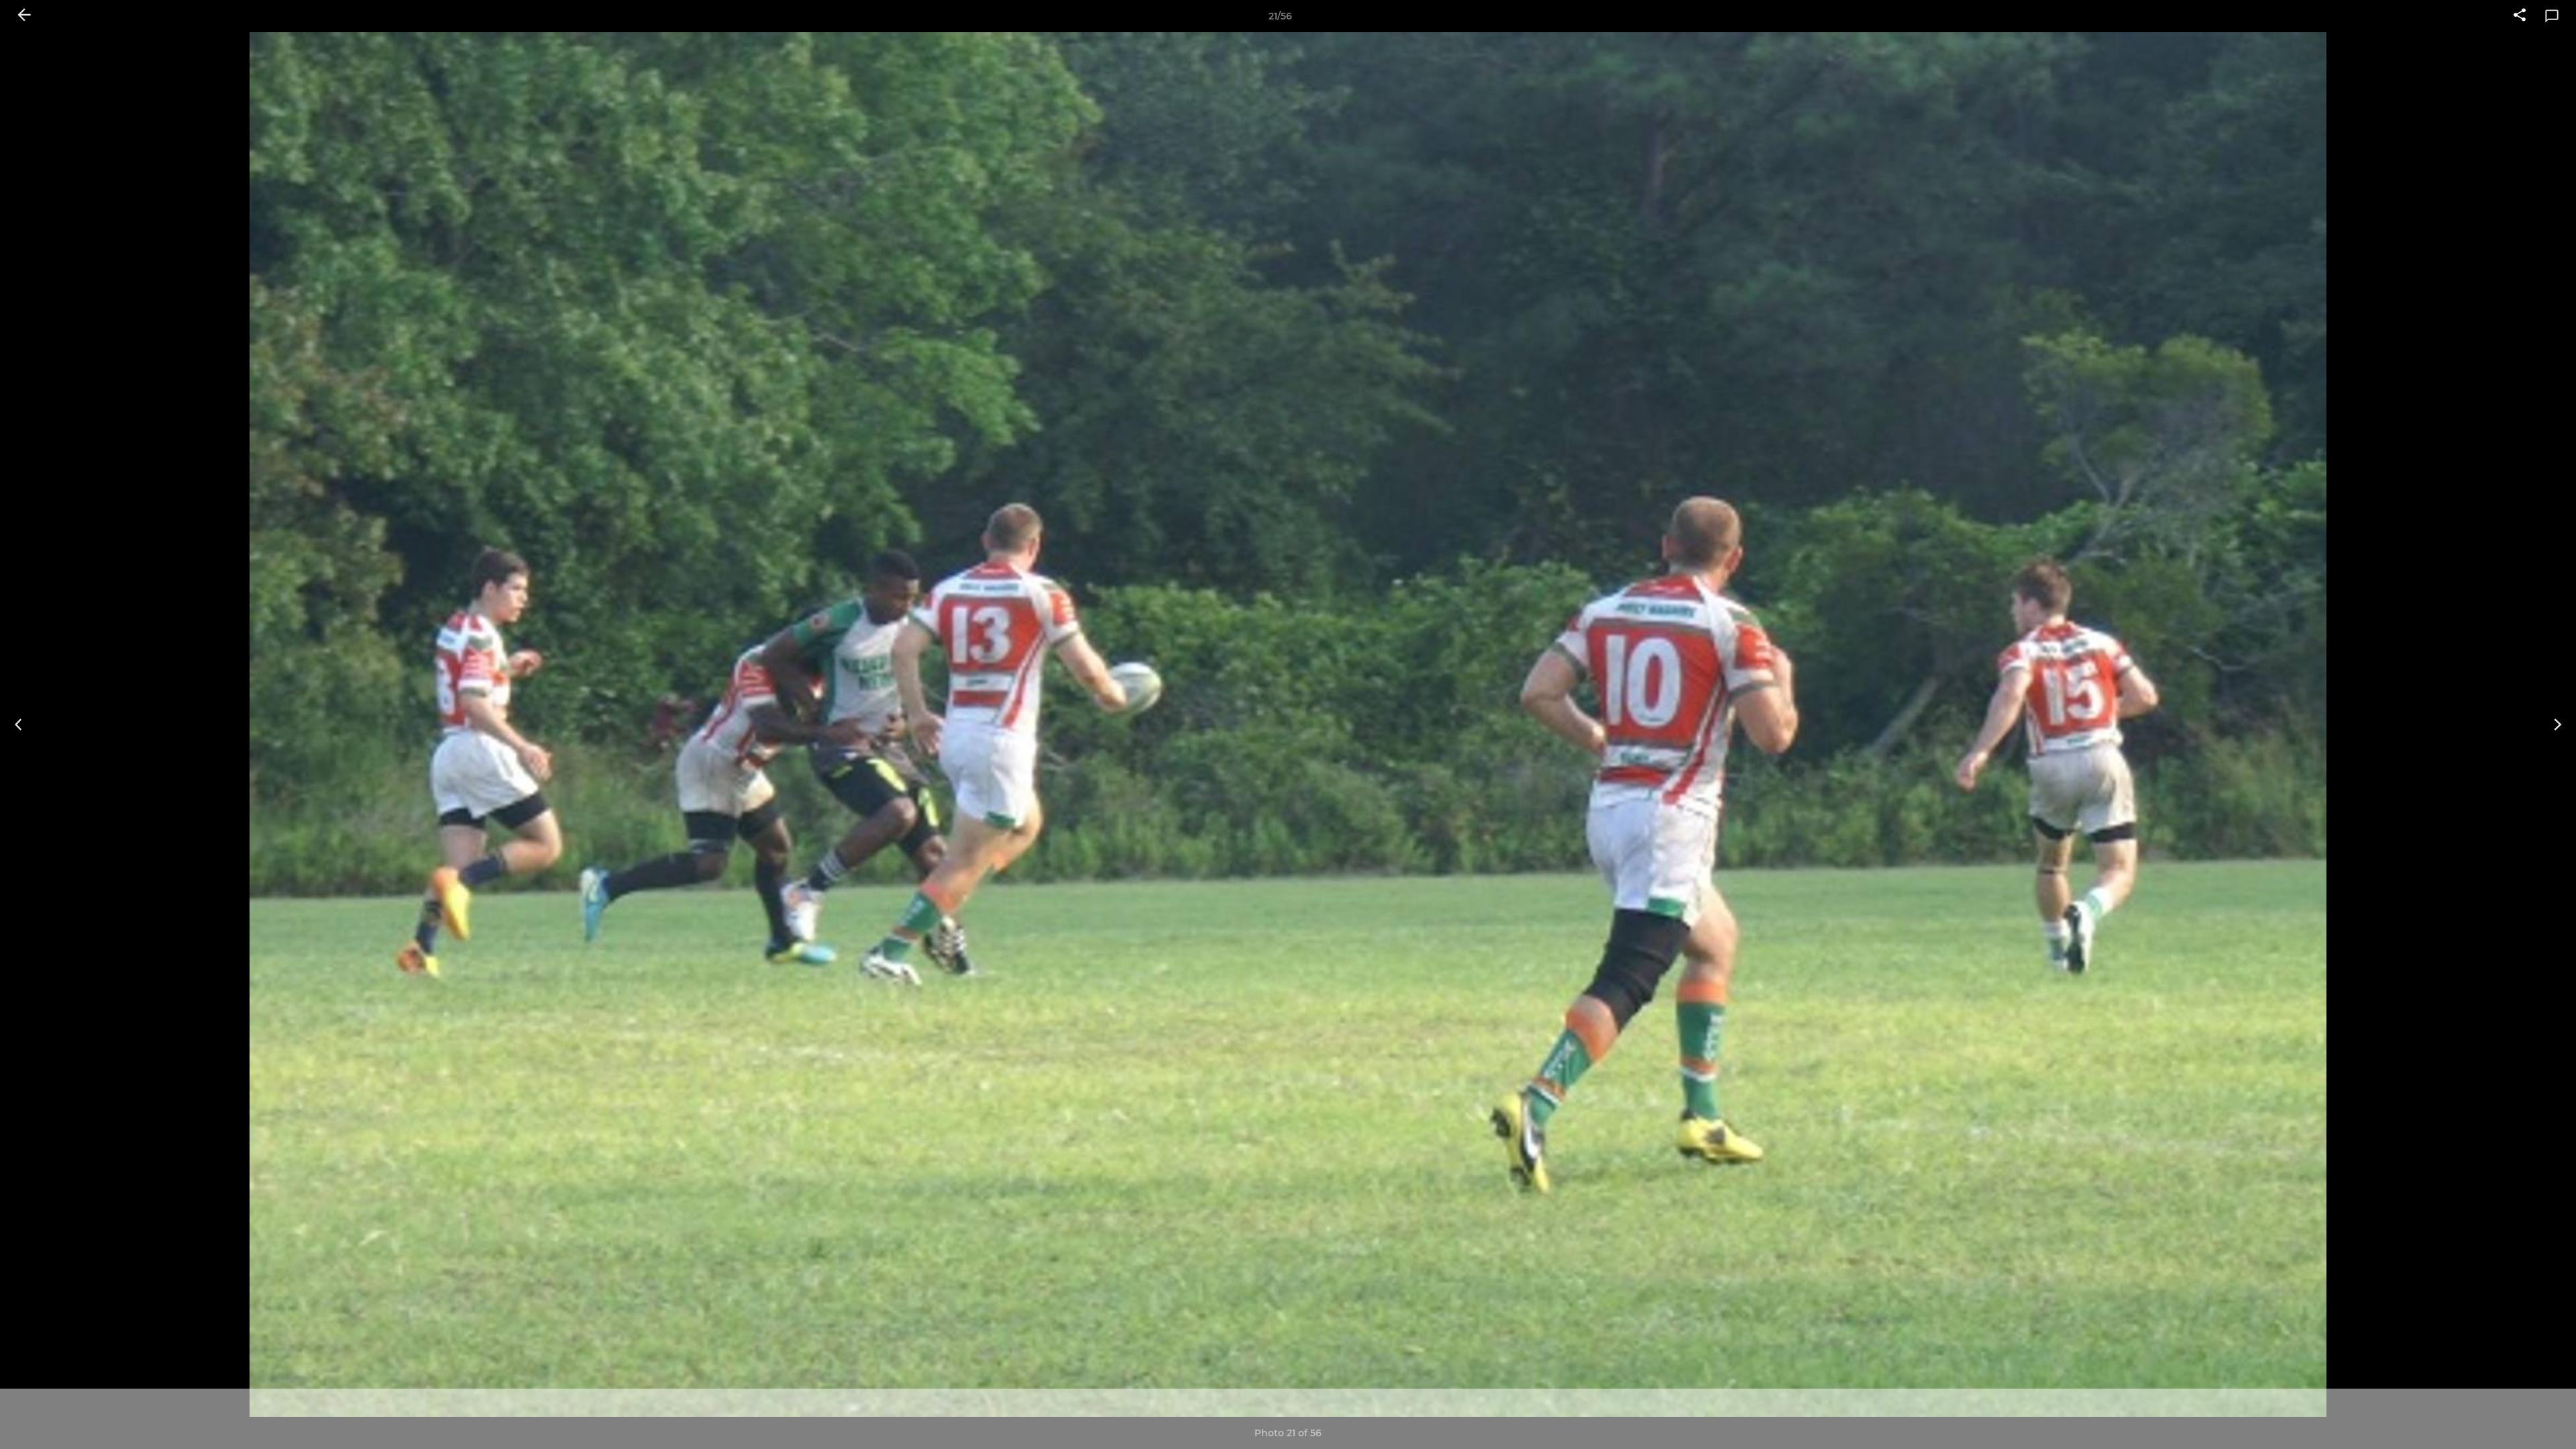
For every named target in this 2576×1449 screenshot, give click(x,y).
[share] (2520, 16)
